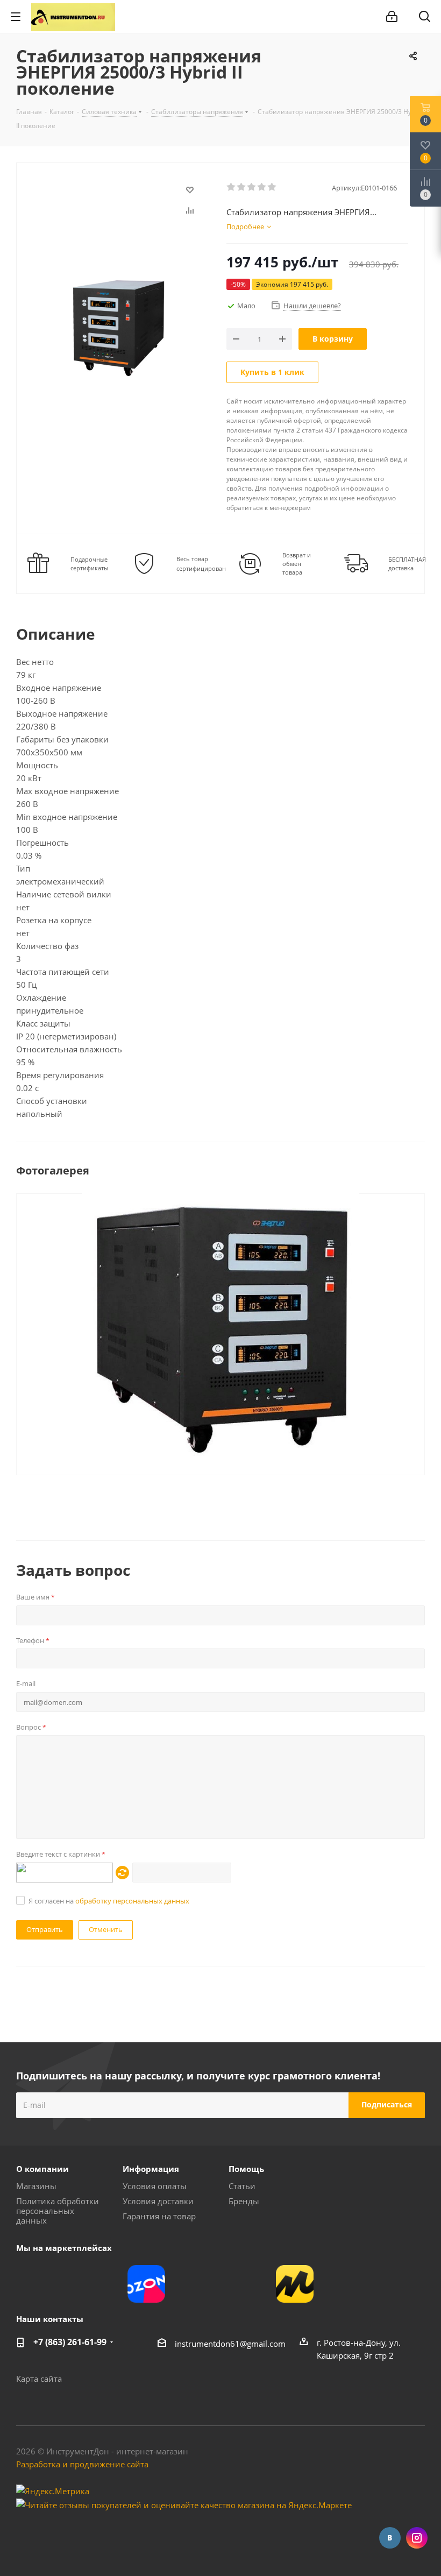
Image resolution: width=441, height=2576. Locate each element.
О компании (42, 2169)
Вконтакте (390, 2538)
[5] (272, 187)
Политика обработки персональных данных (58, 2211)
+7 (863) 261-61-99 (70, 2342)
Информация (151, 2169)
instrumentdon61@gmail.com (230, 2344)
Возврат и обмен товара (297, 564)
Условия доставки (158, 2201)
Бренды (244, 2201)
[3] (252, 187)
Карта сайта (39, 2379)
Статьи (242, 2186)
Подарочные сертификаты (89, 564)
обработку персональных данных (132, 1901)
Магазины (36, 2186)
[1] (232, 187)
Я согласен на (109, 1901)
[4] (262, 187)
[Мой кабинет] (392, 17)
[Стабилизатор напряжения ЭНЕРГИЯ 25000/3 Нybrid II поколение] (220, 1327)
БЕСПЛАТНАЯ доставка (407, 564)
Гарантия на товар (159, 2216)
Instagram (417, 2538)
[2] (242, 187)
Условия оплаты (155, 2186)
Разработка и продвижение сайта (82, 2464)
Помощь (246, 2169)
